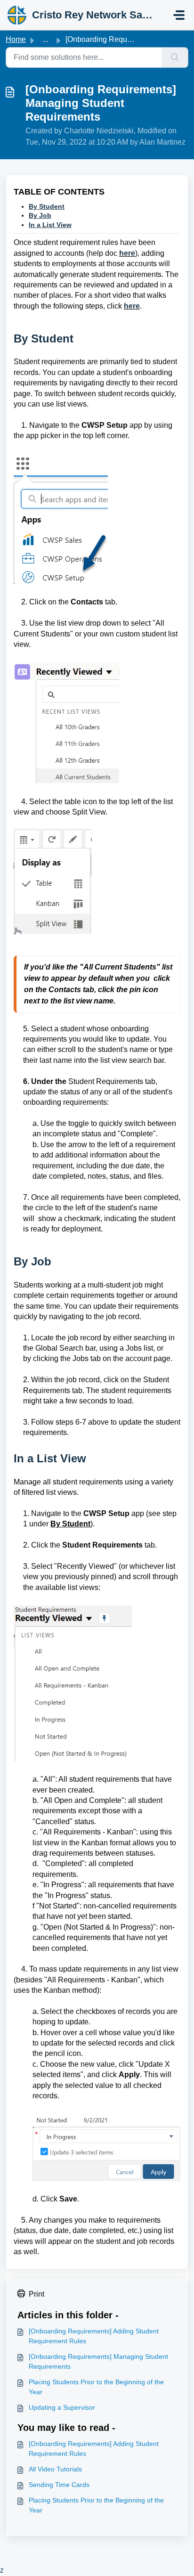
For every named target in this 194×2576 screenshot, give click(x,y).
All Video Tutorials (55, 2469)
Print (36, 2294)
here (127, 253)
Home (16, 39)
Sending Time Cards (59, 2485)
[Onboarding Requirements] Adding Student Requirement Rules (94, 2336)
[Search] (175, 57)
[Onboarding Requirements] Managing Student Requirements (98, 2361)
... (46, 39)
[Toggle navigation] (179, 15)
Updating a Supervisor (62, 2407)
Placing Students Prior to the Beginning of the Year (96, 2387)
